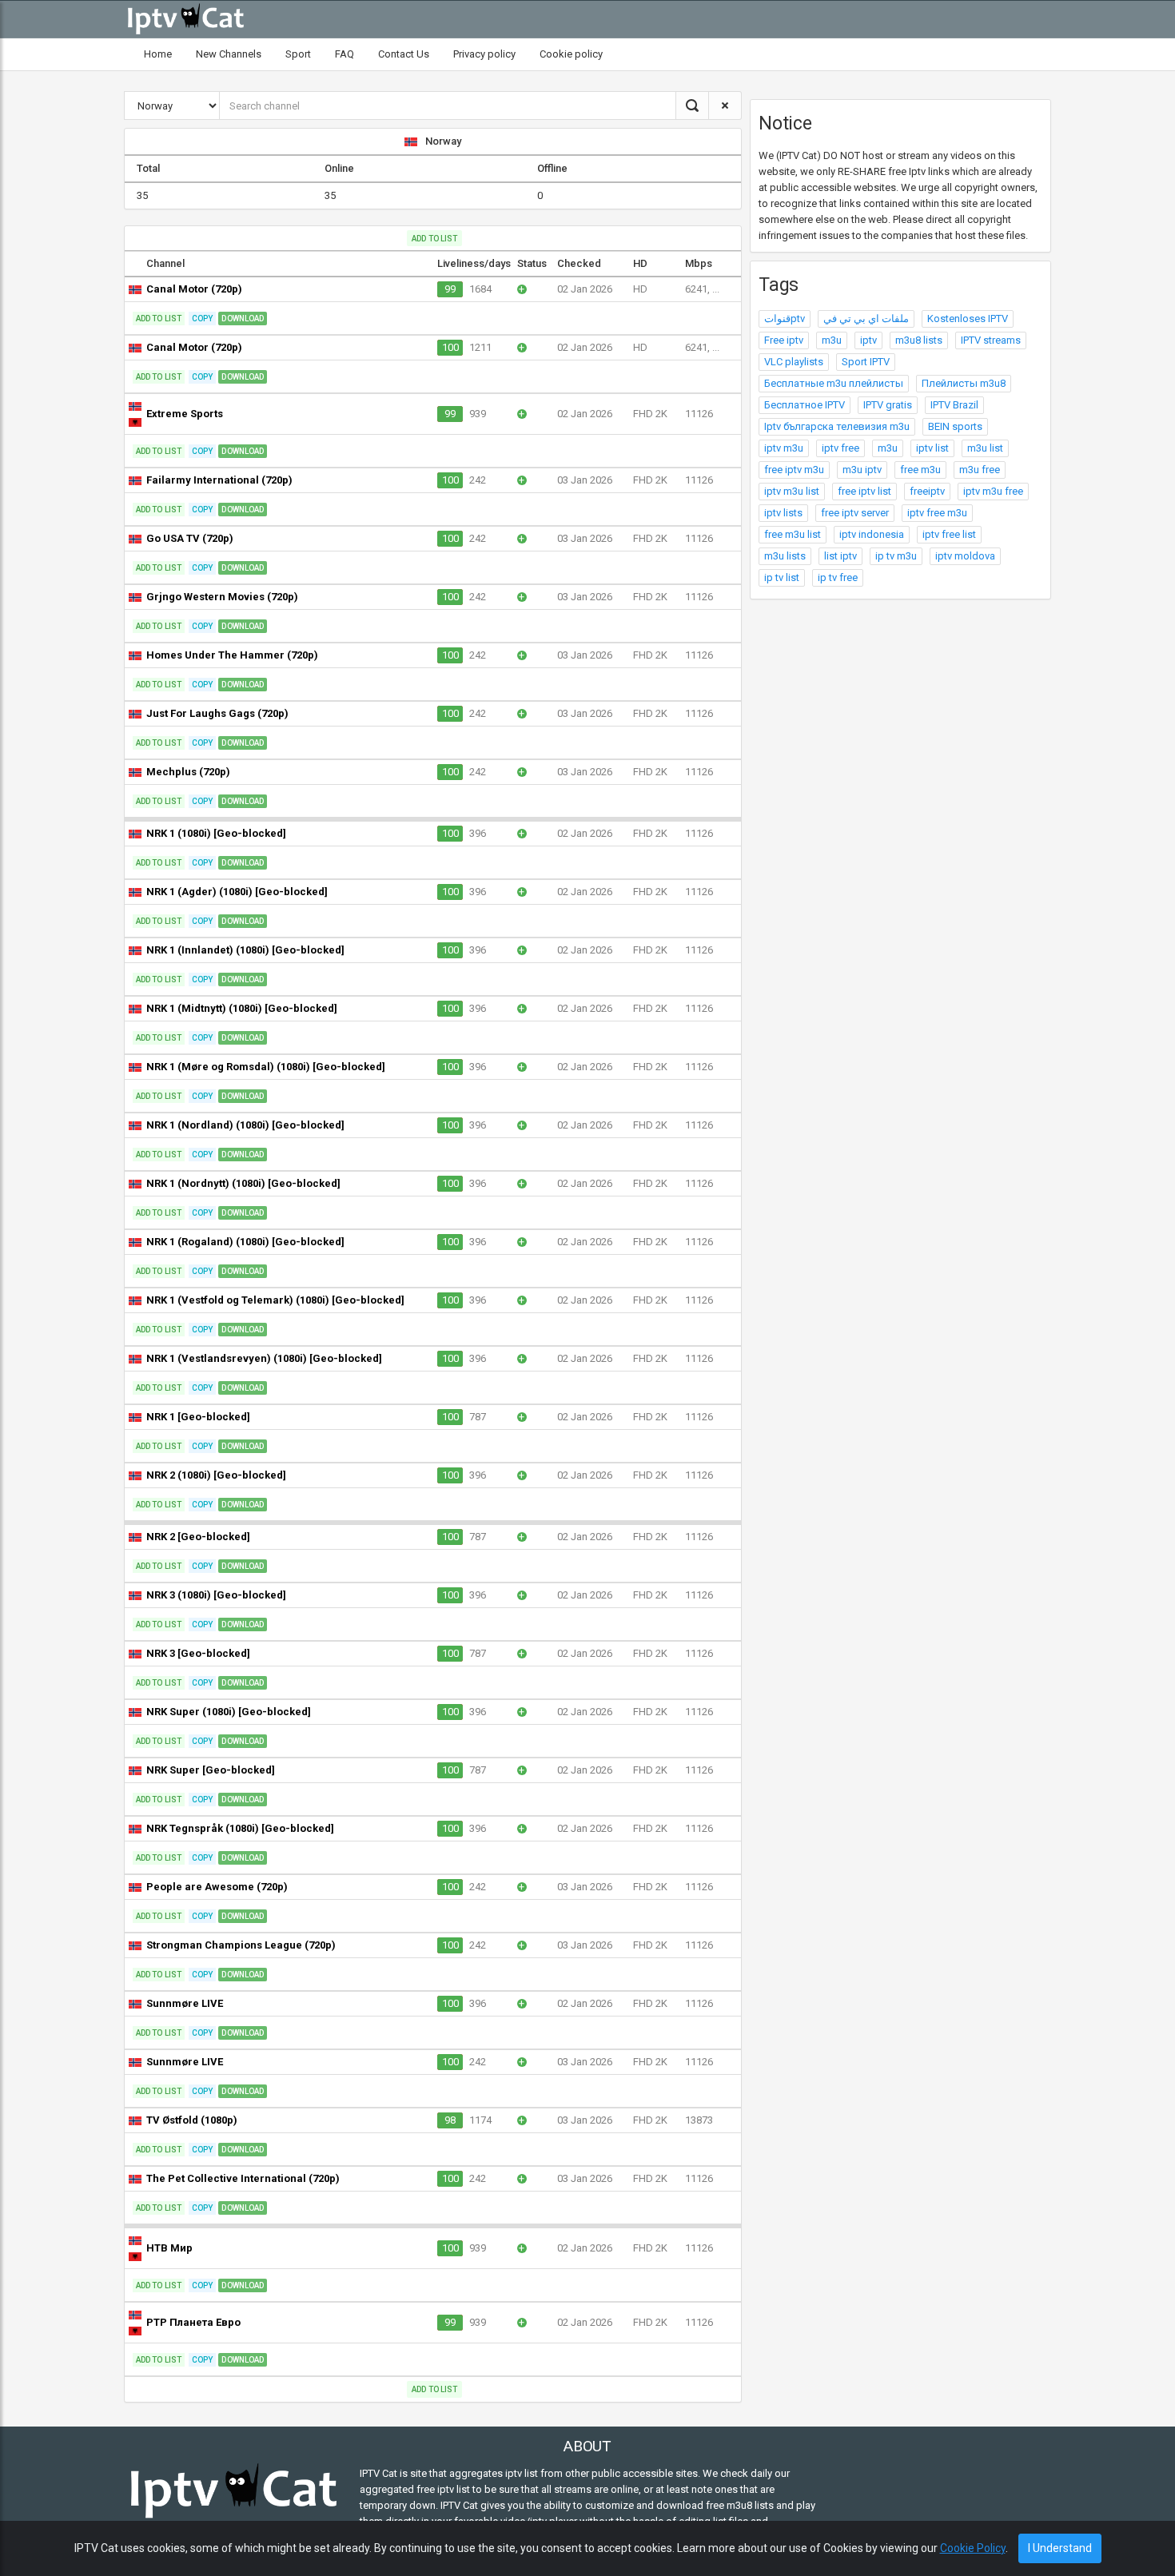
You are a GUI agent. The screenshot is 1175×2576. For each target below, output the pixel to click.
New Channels (229, 54)
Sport (298, 54)
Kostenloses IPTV (968, 319)
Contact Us (404, 54)
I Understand (1060, 2548)
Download (243, 319)
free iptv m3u (794, 470)
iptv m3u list (792, 491)
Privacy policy (484, 54)
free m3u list (793, 534)
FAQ (345, 54)
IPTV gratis (888, 405)
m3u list (985, 448)
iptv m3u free (993, 491)
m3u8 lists (919, 340)
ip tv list (782, 577)
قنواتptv (785, 319)
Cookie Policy (973, 2548)
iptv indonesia (872, 534)
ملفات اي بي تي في (866, 319)
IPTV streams (991, 340)
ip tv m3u (896, 556)
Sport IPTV (866, 362)
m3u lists (785, 556)
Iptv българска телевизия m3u (837, 426)
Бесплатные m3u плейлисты (834, 383)
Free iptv (784, 340)
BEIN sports (955, 426)
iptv (868, 340)
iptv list (932, 448)
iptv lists (783, 513)
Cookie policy (571, 54)
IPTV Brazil (954, 405)
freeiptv (927, 491)
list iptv (840, 556)
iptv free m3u (937, 513)
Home (158, 54)
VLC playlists (794, 362)
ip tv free (838, 577)
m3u (832, 340)
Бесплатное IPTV (805, 405)
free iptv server (855, 513)
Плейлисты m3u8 (964, 383)
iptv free (840, 448)
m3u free (980, 470)
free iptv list (864, 491)
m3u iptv (862, 470)
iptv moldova (965, 556)
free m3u (920, 470)
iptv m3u (784, 448)
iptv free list (949, 534)
